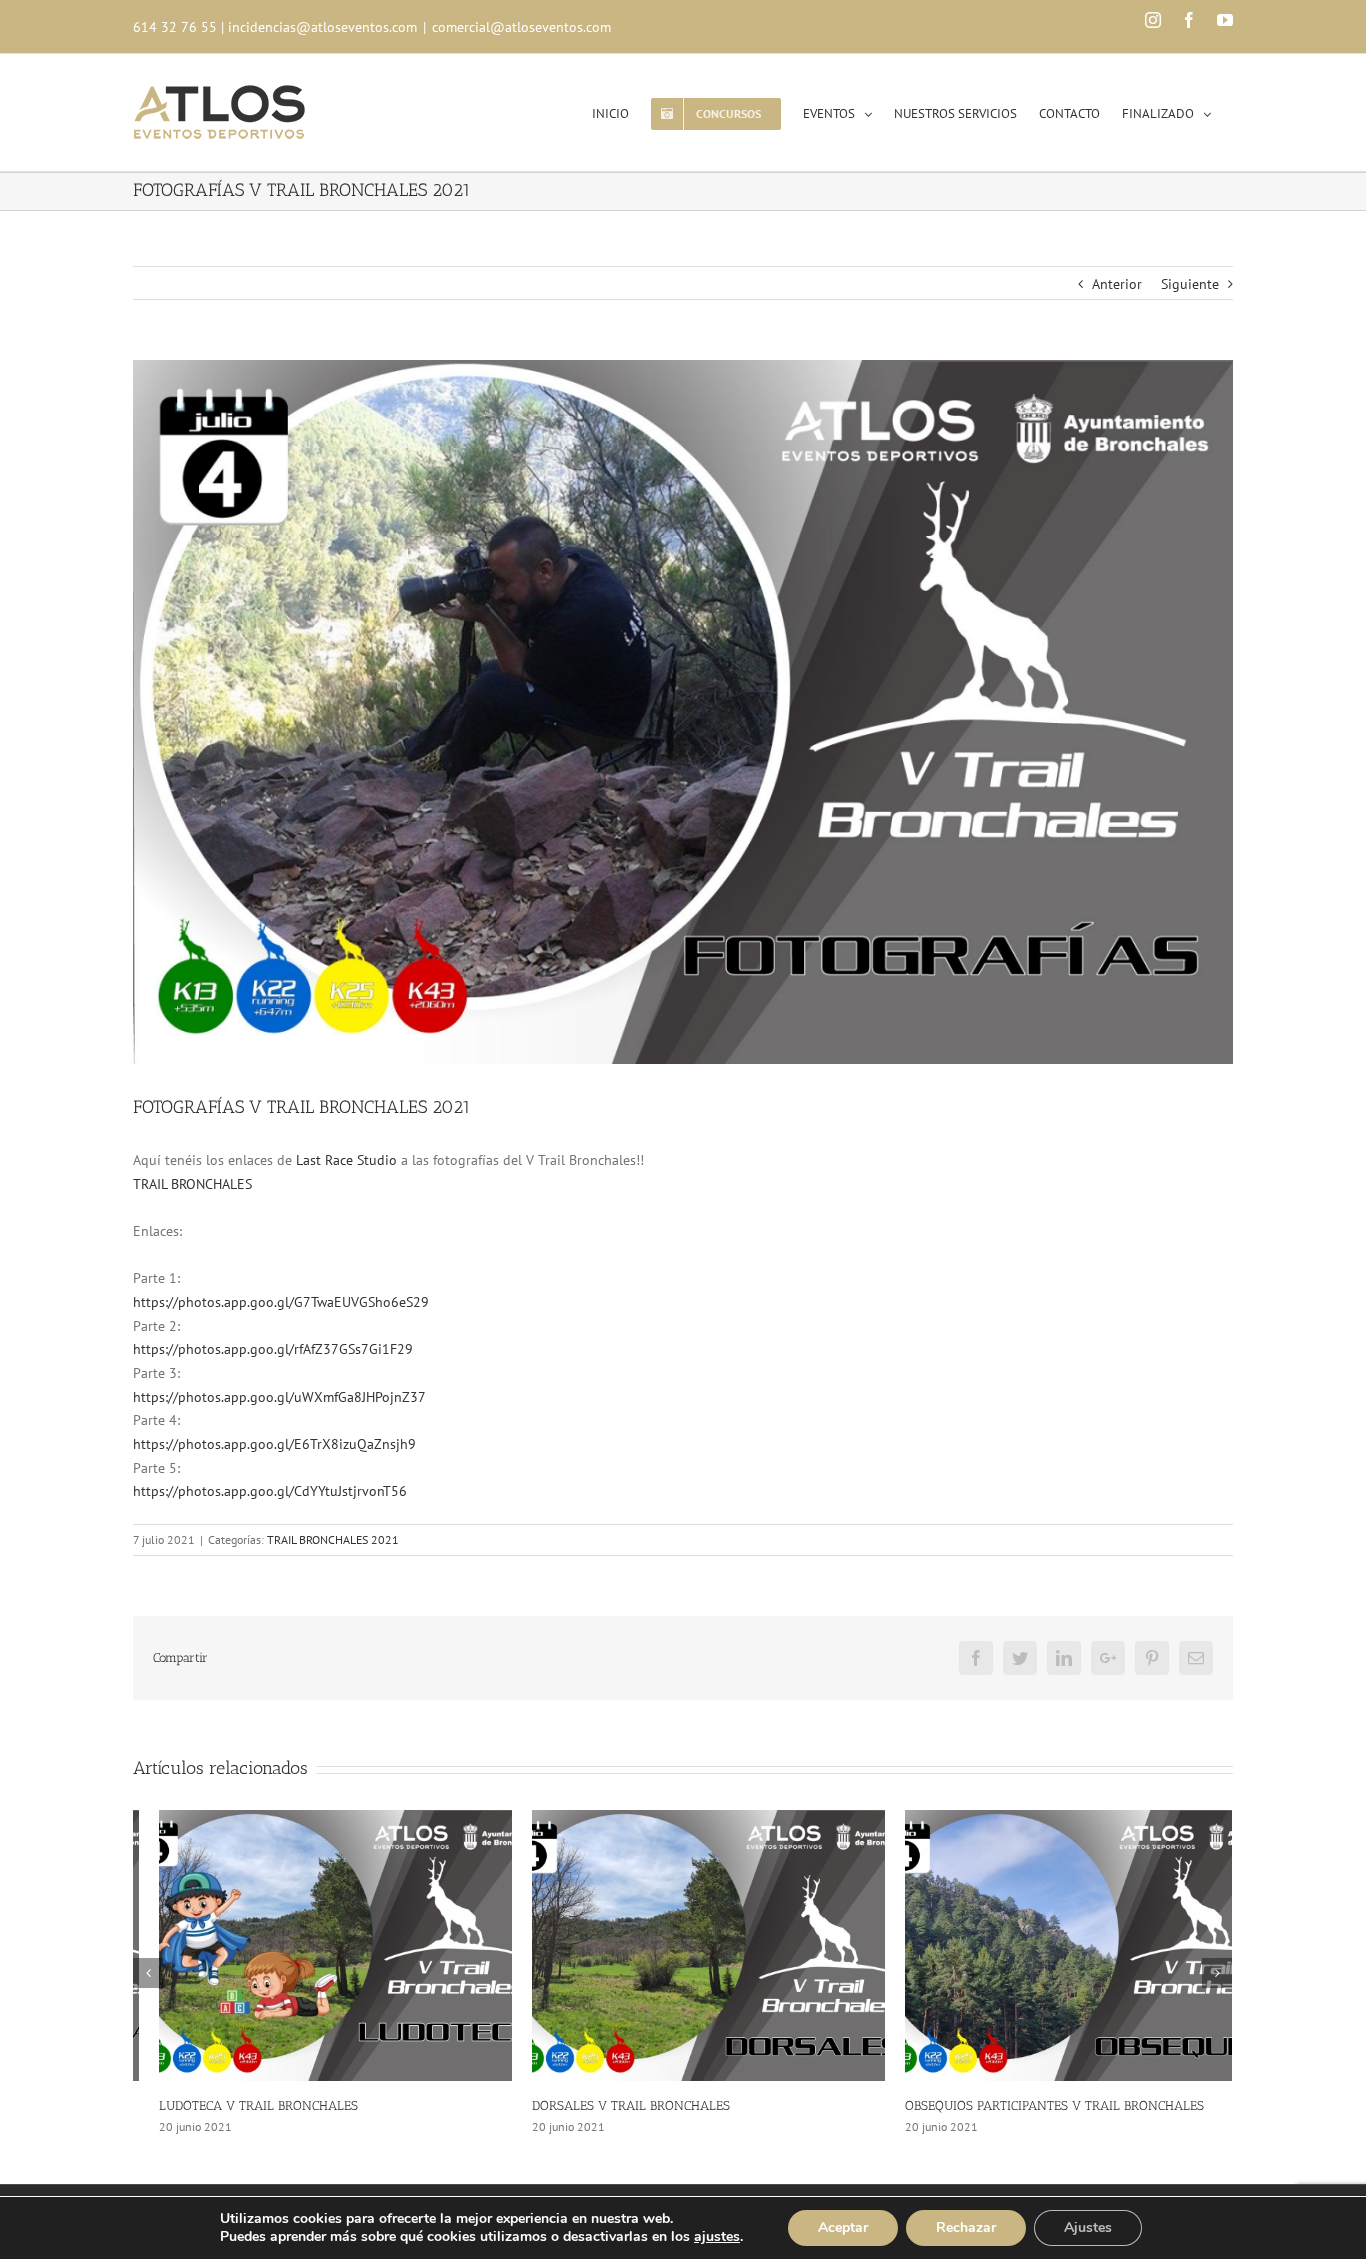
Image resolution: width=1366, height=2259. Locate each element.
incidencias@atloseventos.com (322, 27)
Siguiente (1190, 284)
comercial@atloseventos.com (521, 27)
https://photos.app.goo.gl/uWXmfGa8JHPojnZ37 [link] (279, 1397)
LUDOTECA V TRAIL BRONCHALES (232, 2105)
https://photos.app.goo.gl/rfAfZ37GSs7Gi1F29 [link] (273, 1349)
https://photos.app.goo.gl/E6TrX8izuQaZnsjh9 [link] (274, 1444)
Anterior (1117, 284)
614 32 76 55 (175, 27)
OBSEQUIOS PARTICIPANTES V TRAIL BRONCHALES (1028, 2105)
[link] (346, 1160)
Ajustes (1088, 2227)
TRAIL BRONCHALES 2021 (333, 1539)
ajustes (717, 2237)
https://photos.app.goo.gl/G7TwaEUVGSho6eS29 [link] (281, 1302)
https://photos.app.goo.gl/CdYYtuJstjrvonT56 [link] (270, 1491)
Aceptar (843, 2227)
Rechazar (966, 2227)
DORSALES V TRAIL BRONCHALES (605, 2105)
